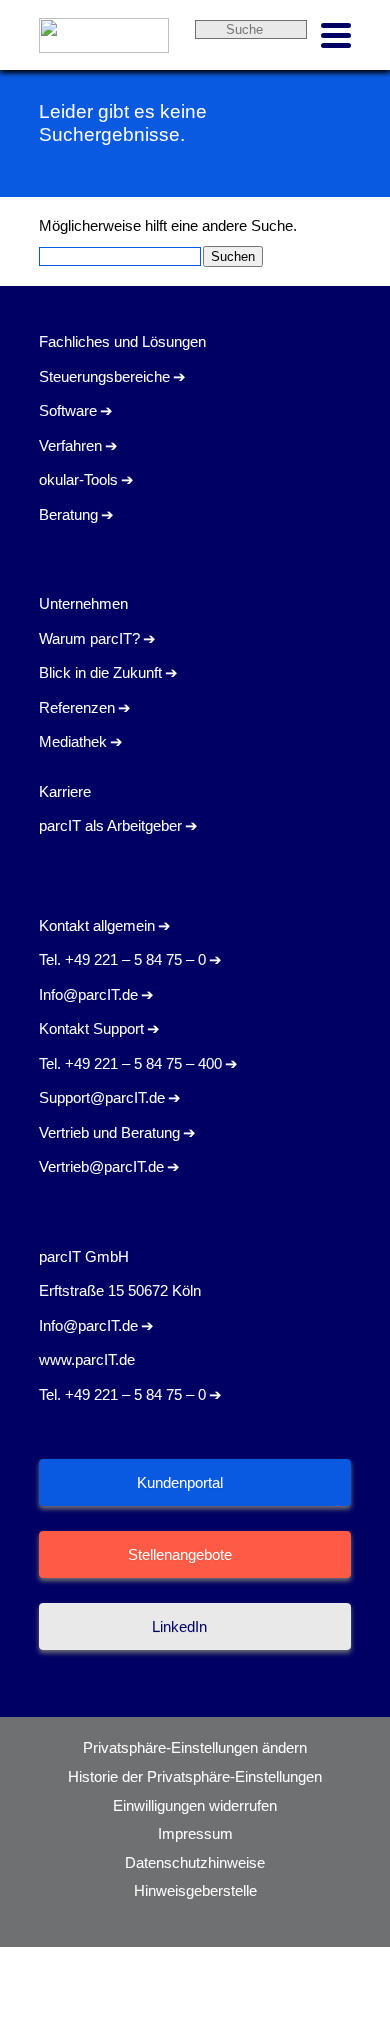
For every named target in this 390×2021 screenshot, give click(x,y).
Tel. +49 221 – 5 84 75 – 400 (130, 1063)
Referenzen (77, 707)
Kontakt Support (91, 1028)
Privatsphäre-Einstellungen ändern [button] (195, 1747)
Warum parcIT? (89, 638)
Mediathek (73, 741)
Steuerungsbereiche (104, 376)
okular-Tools (78, 479)
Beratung (68, 514)
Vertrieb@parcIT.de (101, 1166)
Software (68, 410)
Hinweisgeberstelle (195, 1890)
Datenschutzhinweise (195, 1862)
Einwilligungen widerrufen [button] (195, 1805)
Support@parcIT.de (102, 1097)
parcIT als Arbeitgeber (110, 825)
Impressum (195, 1833)
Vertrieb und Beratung (109, 1132)
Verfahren (70, 445)
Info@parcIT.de (88, 994)
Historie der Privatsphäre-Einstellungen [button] (195, 1776)
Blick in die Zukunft (100, 672)
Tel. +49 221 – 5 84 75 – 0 (122, 959)
